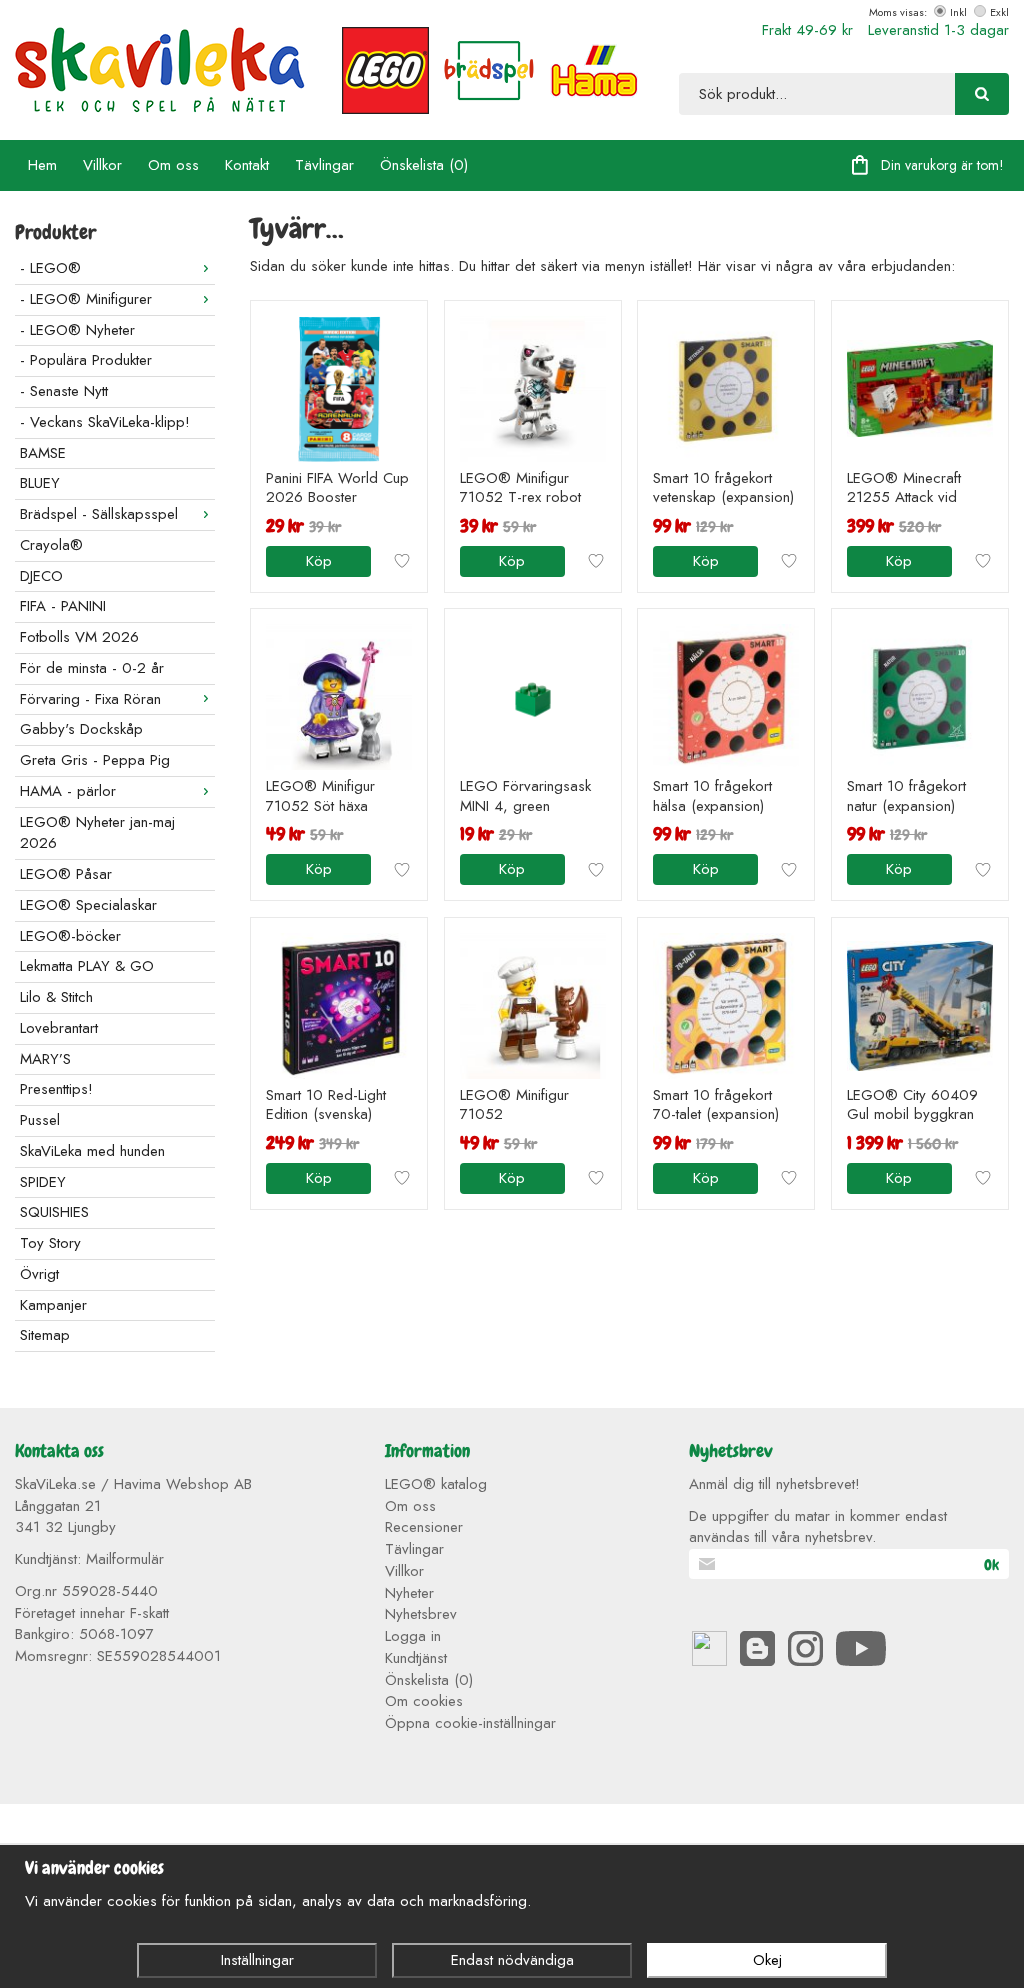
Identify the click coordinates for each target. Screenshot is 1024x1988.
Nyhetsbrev (421, 1614)
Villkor (102, 165)
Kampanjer (53, 1305)
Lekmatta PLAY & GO (87, 966)
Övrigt (39, 1274)
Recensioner (424, 1527)
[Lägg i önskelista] (402, 561)
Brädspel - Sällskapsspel (99, 514)
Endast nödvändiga (512, 1960)
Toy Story (50, 1243)
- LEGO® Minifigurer (86, 299)
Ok (991, 1565)
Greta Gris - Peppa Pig (95, 760)
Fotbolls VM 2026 (79, 637)
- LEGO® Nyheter (77, 330)
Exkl (999, 12)
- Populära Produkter (86, 360)
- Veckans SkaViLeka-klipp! (105, 422)
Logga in (413, 1636)
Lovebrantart (59, 1028)
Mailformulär (125, 1559)
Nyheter (409, 1593)
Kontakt (247, 165)
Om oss (173, 165)
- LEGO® (50, 268)
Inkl (958, 12)
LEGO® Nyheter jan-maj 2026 (97, 833)
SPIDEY (43, 1182)
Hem (42, 165)
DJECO (41, 576)
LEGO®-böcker (70, 936)
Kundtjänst (416, 1658)
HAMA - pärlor (68, 791)
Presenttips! (56, 1089)
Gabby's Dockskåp (81, 729)
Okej (767, 1960)
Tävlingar (324, 165)
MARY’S (45, 1059)
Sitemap (45, 1335)
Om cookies (424, 1701)
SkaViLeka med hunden (92, 1151)
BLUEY (40, 483)
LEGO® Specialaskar (88, 905)
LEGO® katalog (436, 1484)
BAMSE (43, 453)
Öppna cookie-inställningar (470, 1723)
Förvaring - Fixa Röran (90, 699)
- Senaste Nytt (64, 391)
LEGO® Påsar (66, 874)
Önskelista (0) (424, 165)
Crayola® (51, 545)
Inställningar (257, 1960)
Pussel (40, 1120)
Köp (319, 561)
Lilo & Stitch (56, 997)
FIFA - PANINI (63, 606)
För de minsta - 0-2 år (92, 668)
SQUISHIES (54, 1212)
